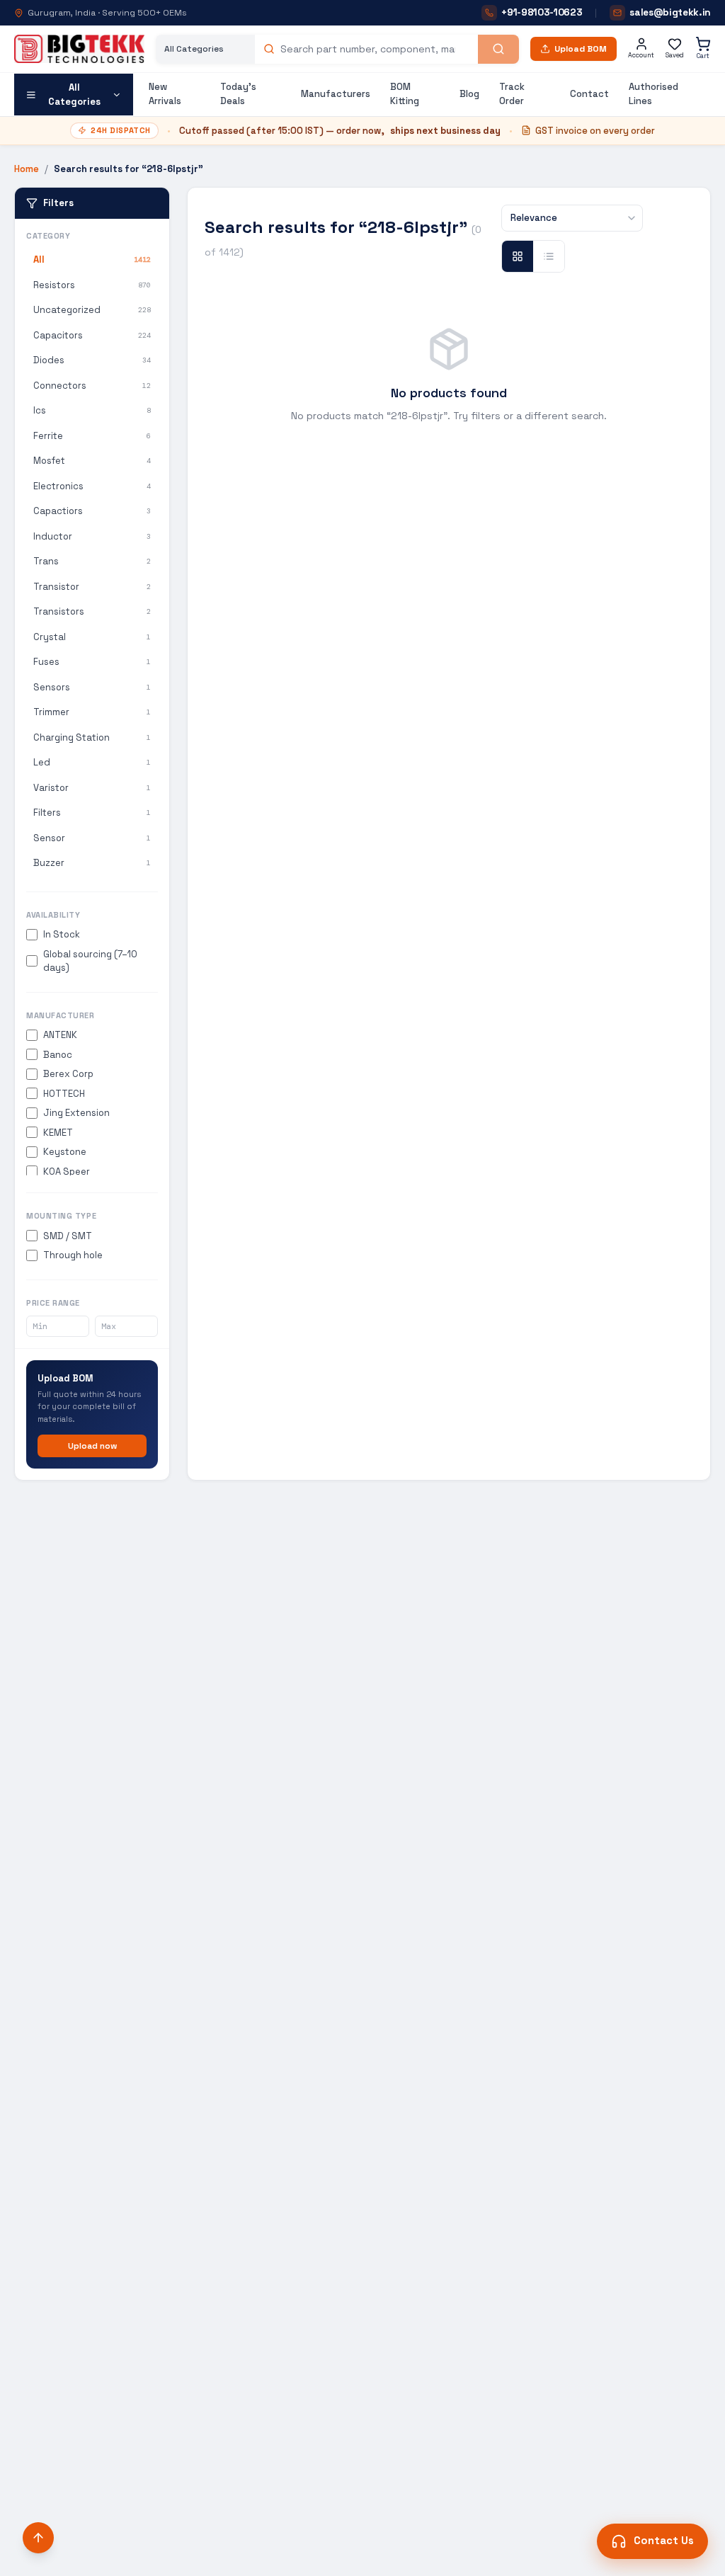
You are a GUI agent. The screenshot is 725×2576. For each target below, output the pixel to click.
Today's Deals (238, 94)
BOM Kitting (405, 94)
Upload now (92, 1446)
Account (641, 55)
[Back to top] (38, 2538)
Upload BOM (581, 49)
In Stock (62, 934)
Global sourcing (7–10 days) (90, 961)
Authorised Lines (653, 94)
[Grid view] (518, 256)
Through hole (73, 1255)
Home (27, 169)
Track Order (512, 94)
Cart (703, 56)
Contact (589, 94)
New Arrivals (165, 94)
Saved (675, 55)
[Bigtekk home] (79, 49)
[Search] (498, 49)
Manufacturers (336, 94)
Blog (469, 94)
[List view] (549, 256)
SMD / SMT (68, 1236)
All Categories (74, 95)
